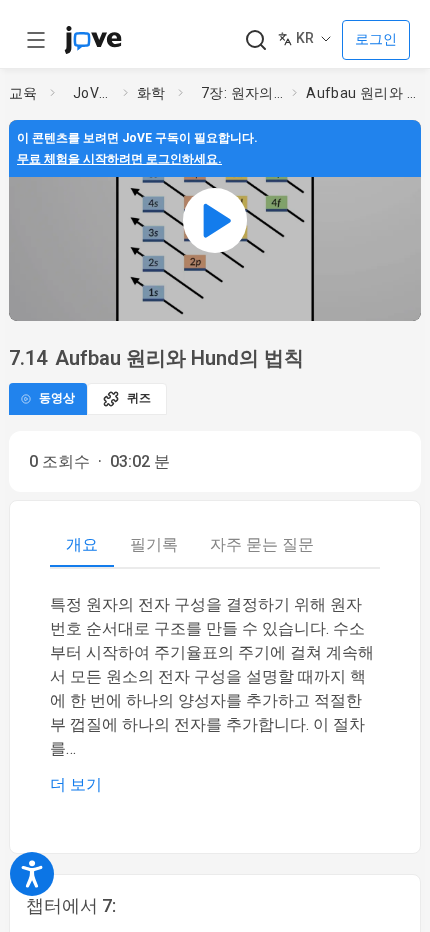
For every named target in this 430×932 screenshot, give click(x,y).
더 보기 (76, 784)
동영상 (57, 398)
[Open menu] (36, 40)
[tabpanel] (215, 695)
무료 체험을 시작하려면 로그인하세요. (119, 159)
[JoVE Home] (93, 40)
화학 (151, 93)
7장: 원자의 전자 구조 (242, 93)
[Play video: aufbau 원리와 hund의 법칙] (215, 220)
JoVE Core (94, 93)
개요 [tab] (82, 544)
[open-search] (255, 40)
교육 (23, 93)
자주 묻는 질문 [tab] (262, 544)
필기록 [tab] (154, 544)
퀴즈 (139, 398)
